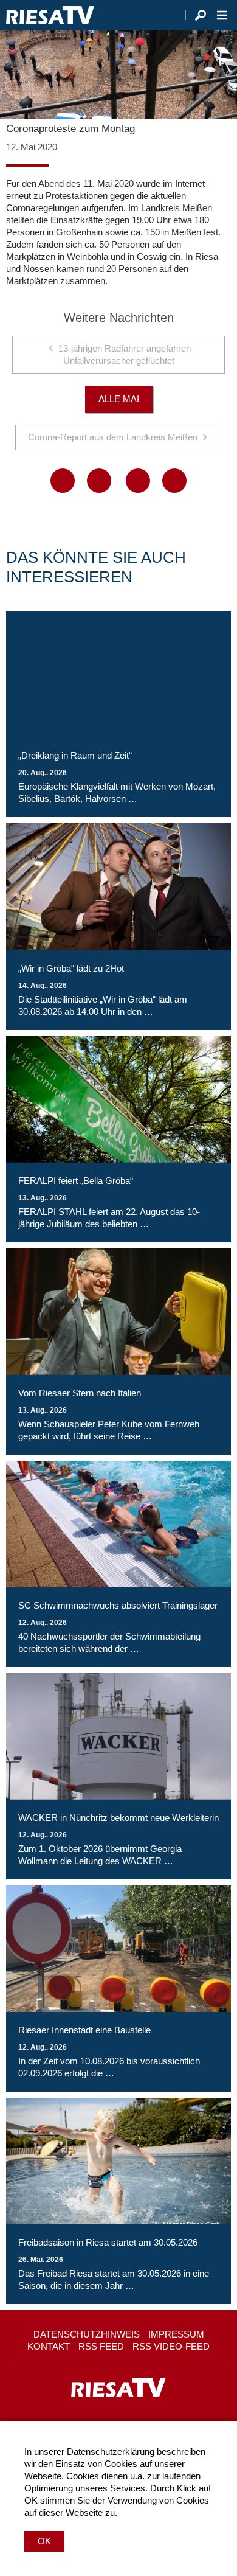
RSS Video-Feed (171, 2346)
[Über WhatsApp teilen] (138, 481)
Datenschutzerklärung (111, 2452)
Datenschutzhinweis (87, 2334)
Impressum (176, 2334)
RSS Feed (101, 2346)
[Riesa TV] (50, 15)
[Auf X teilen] (99, 481)
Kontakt (49, 2346)
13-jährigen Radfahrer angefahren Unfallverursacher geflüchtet (125, 354)
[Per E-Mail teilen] (174, 481)
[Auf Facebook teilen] (63, 481)
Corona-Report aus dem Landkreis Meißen (113, 437)
